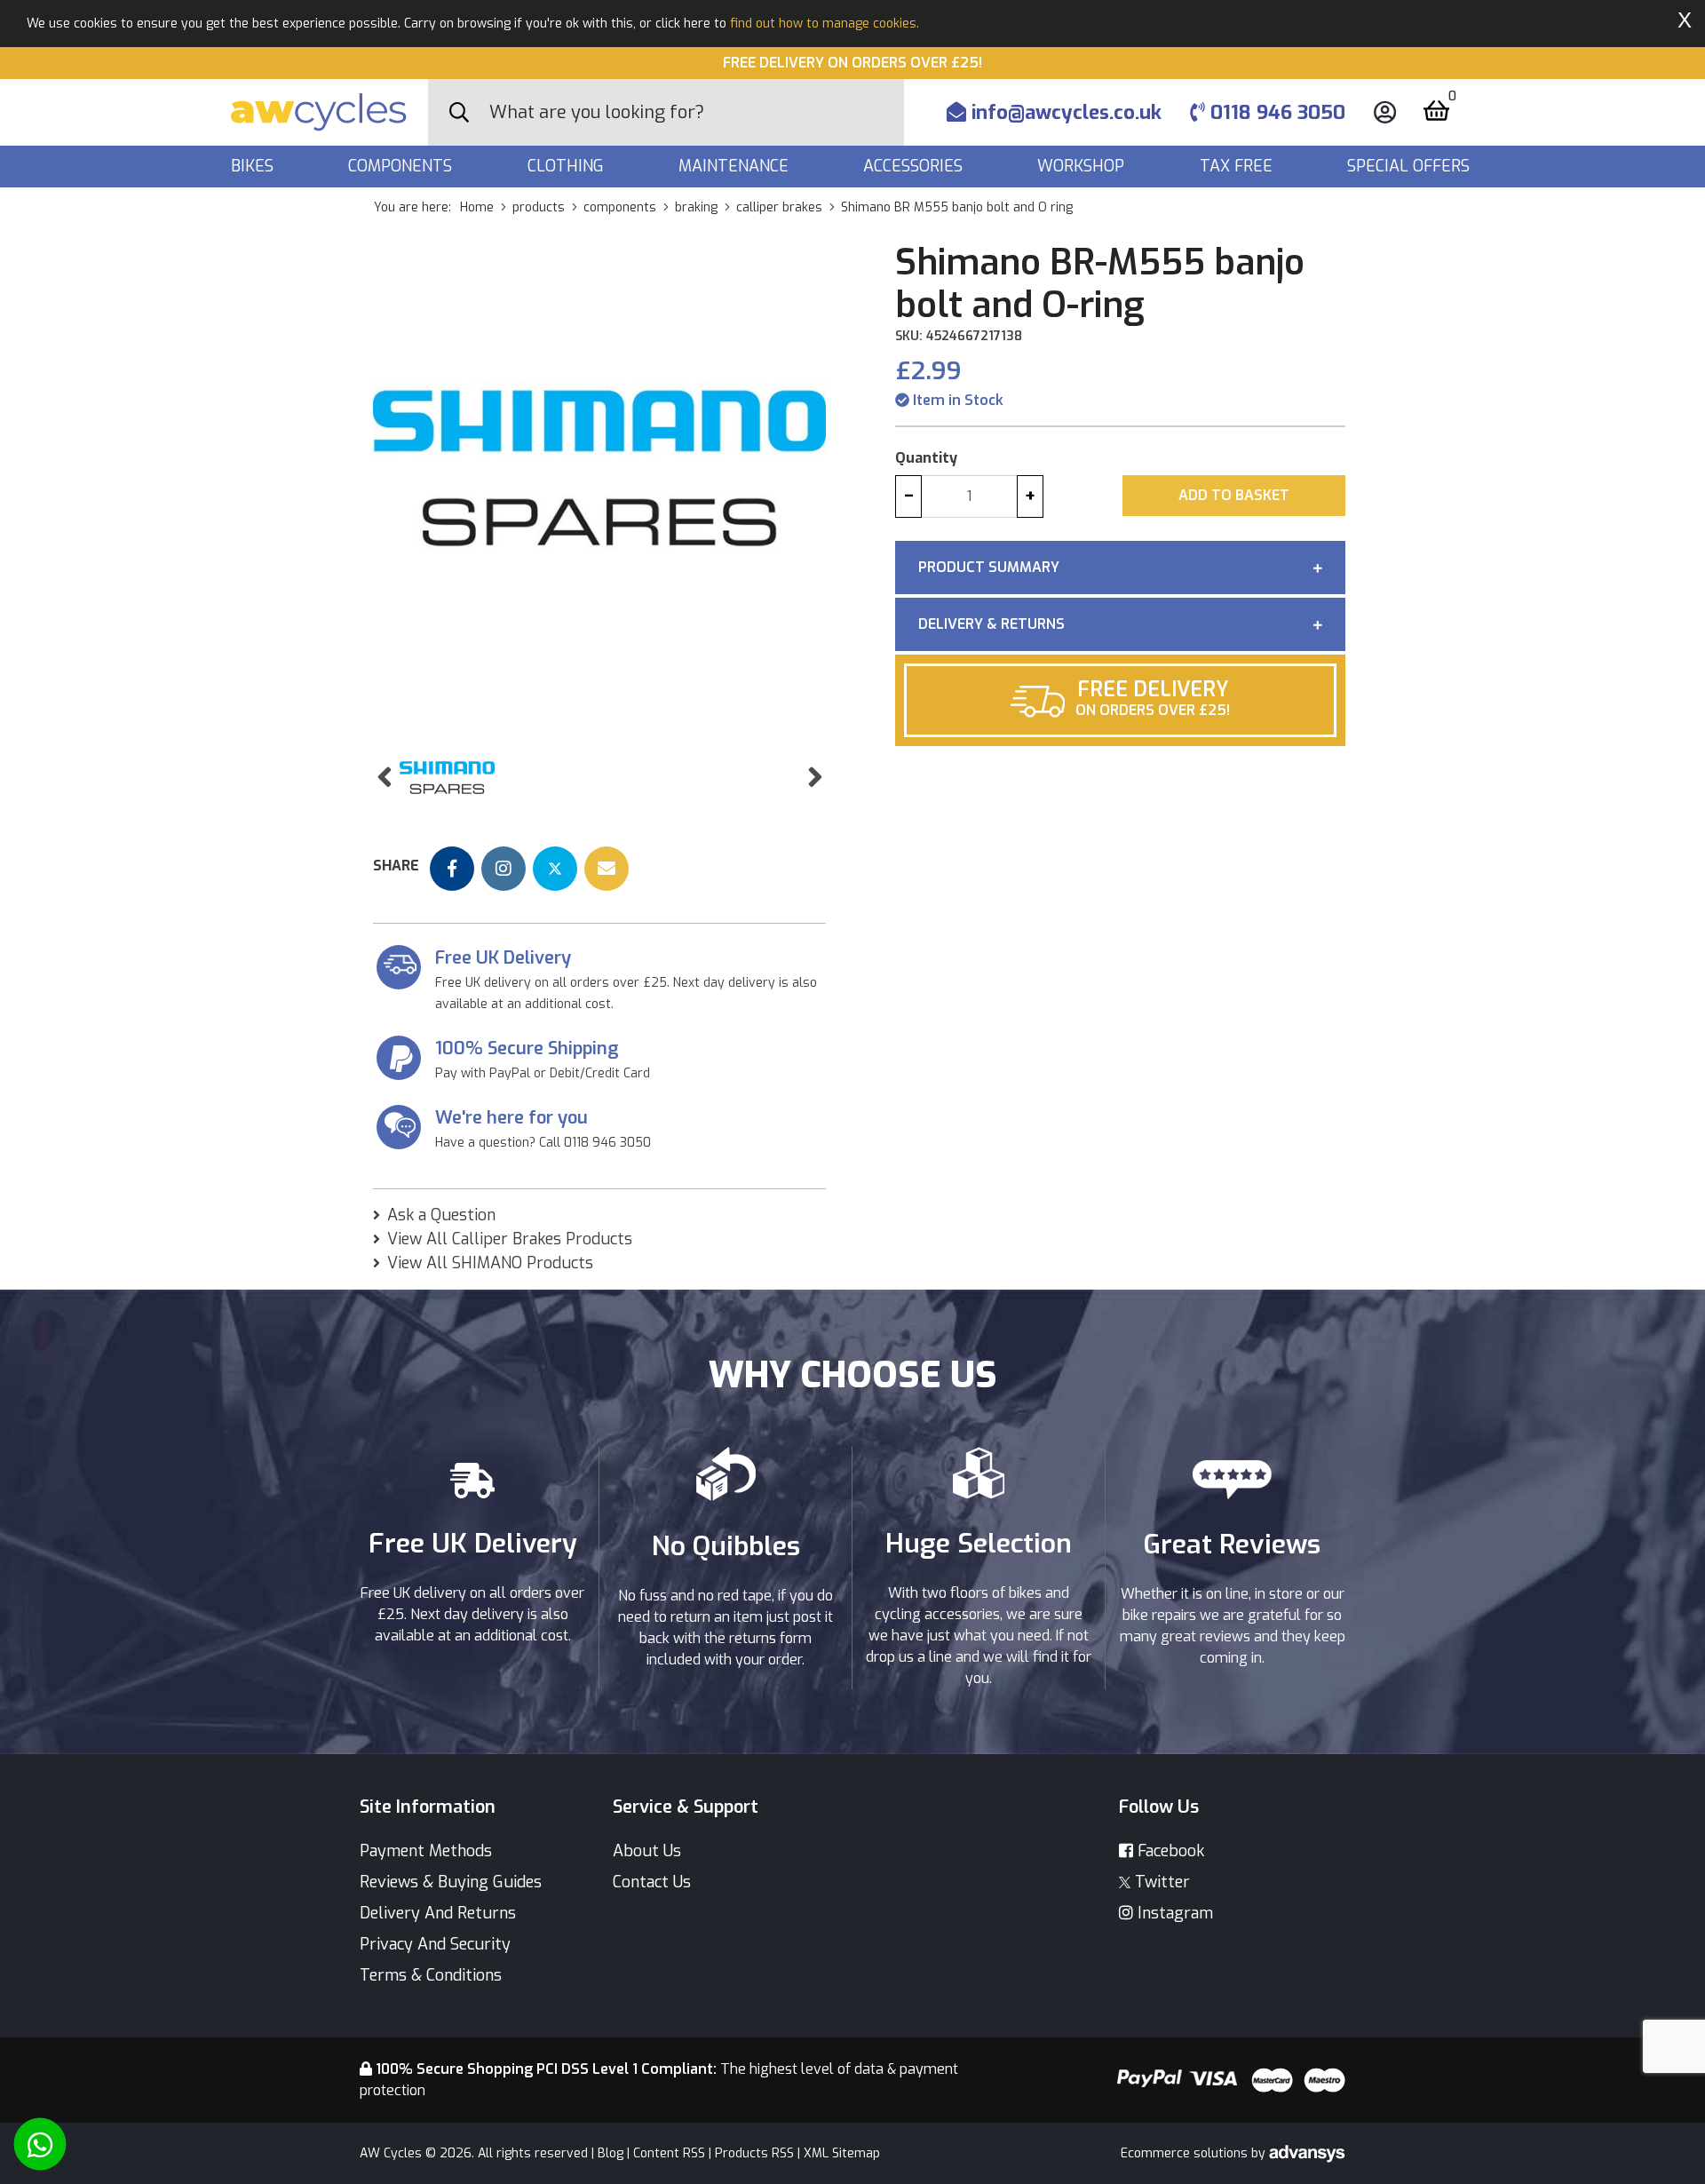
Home (477, 207)
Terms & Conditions (431, 1975)
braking (696, 207)
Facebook (1169, 1851)
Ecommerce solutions (1186, 2153)
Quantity (926, 458)
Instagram (1173, 1913)
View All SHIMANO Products (490, 1263)
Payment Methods (426, 1851)
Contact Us (652, 1882)
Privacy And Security (435, 1944)
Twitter (1160, 1882)
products (539, 207)
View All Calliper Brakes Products (510, 1239)
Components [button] (402, 166)
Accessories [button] (915, 166)
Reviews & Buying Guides (451, 1882)
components (620, 207)
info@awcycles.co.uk (1064, 112)
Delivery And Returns (438, 1913)
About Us (647, 1851)
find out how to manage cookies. (825, 24)
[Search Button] (459, 113)
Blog (611, 2153)
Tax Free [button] (1238, 166)
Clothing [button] (568, 166)
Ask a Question (441, 1215)
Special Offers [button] (1411, 166)
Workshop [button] (1083, 166)
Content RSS (669, 2153)
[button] (384, 778)
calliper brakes (779, 207)
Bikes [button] (254, 166)
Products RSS (754, 2153)
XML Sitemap (842, 2153)
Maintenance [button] (736, 166)
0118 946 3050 (1275, 112)
